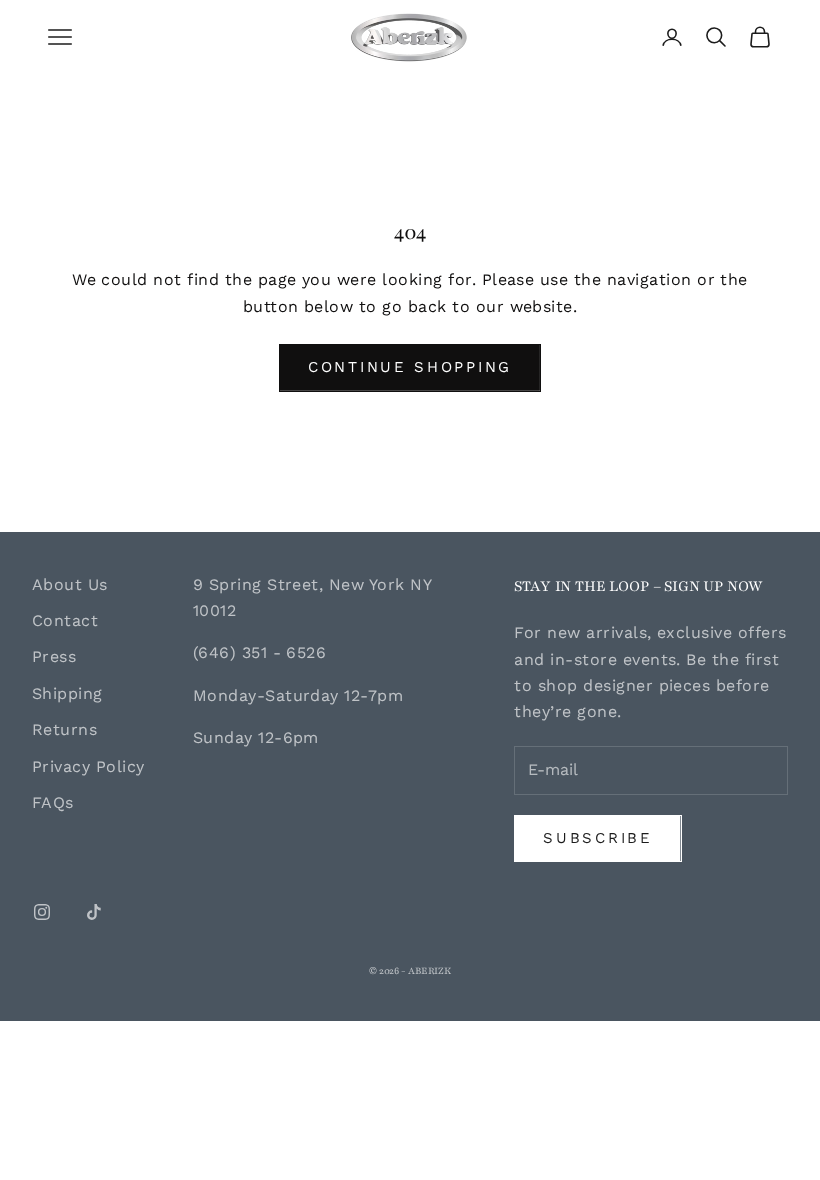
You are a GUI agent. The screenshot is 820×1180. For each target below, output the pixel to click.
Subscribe (597, 838)
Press (54, 656)
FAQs (53, 802)
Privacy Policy (88, 766)
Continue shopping (410, 367)
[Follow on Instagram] (42, 912)
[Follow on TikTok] (94, 912)
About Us (70, 584)
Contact (65, 620)
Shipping (67, 693)
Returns (64, 729)
